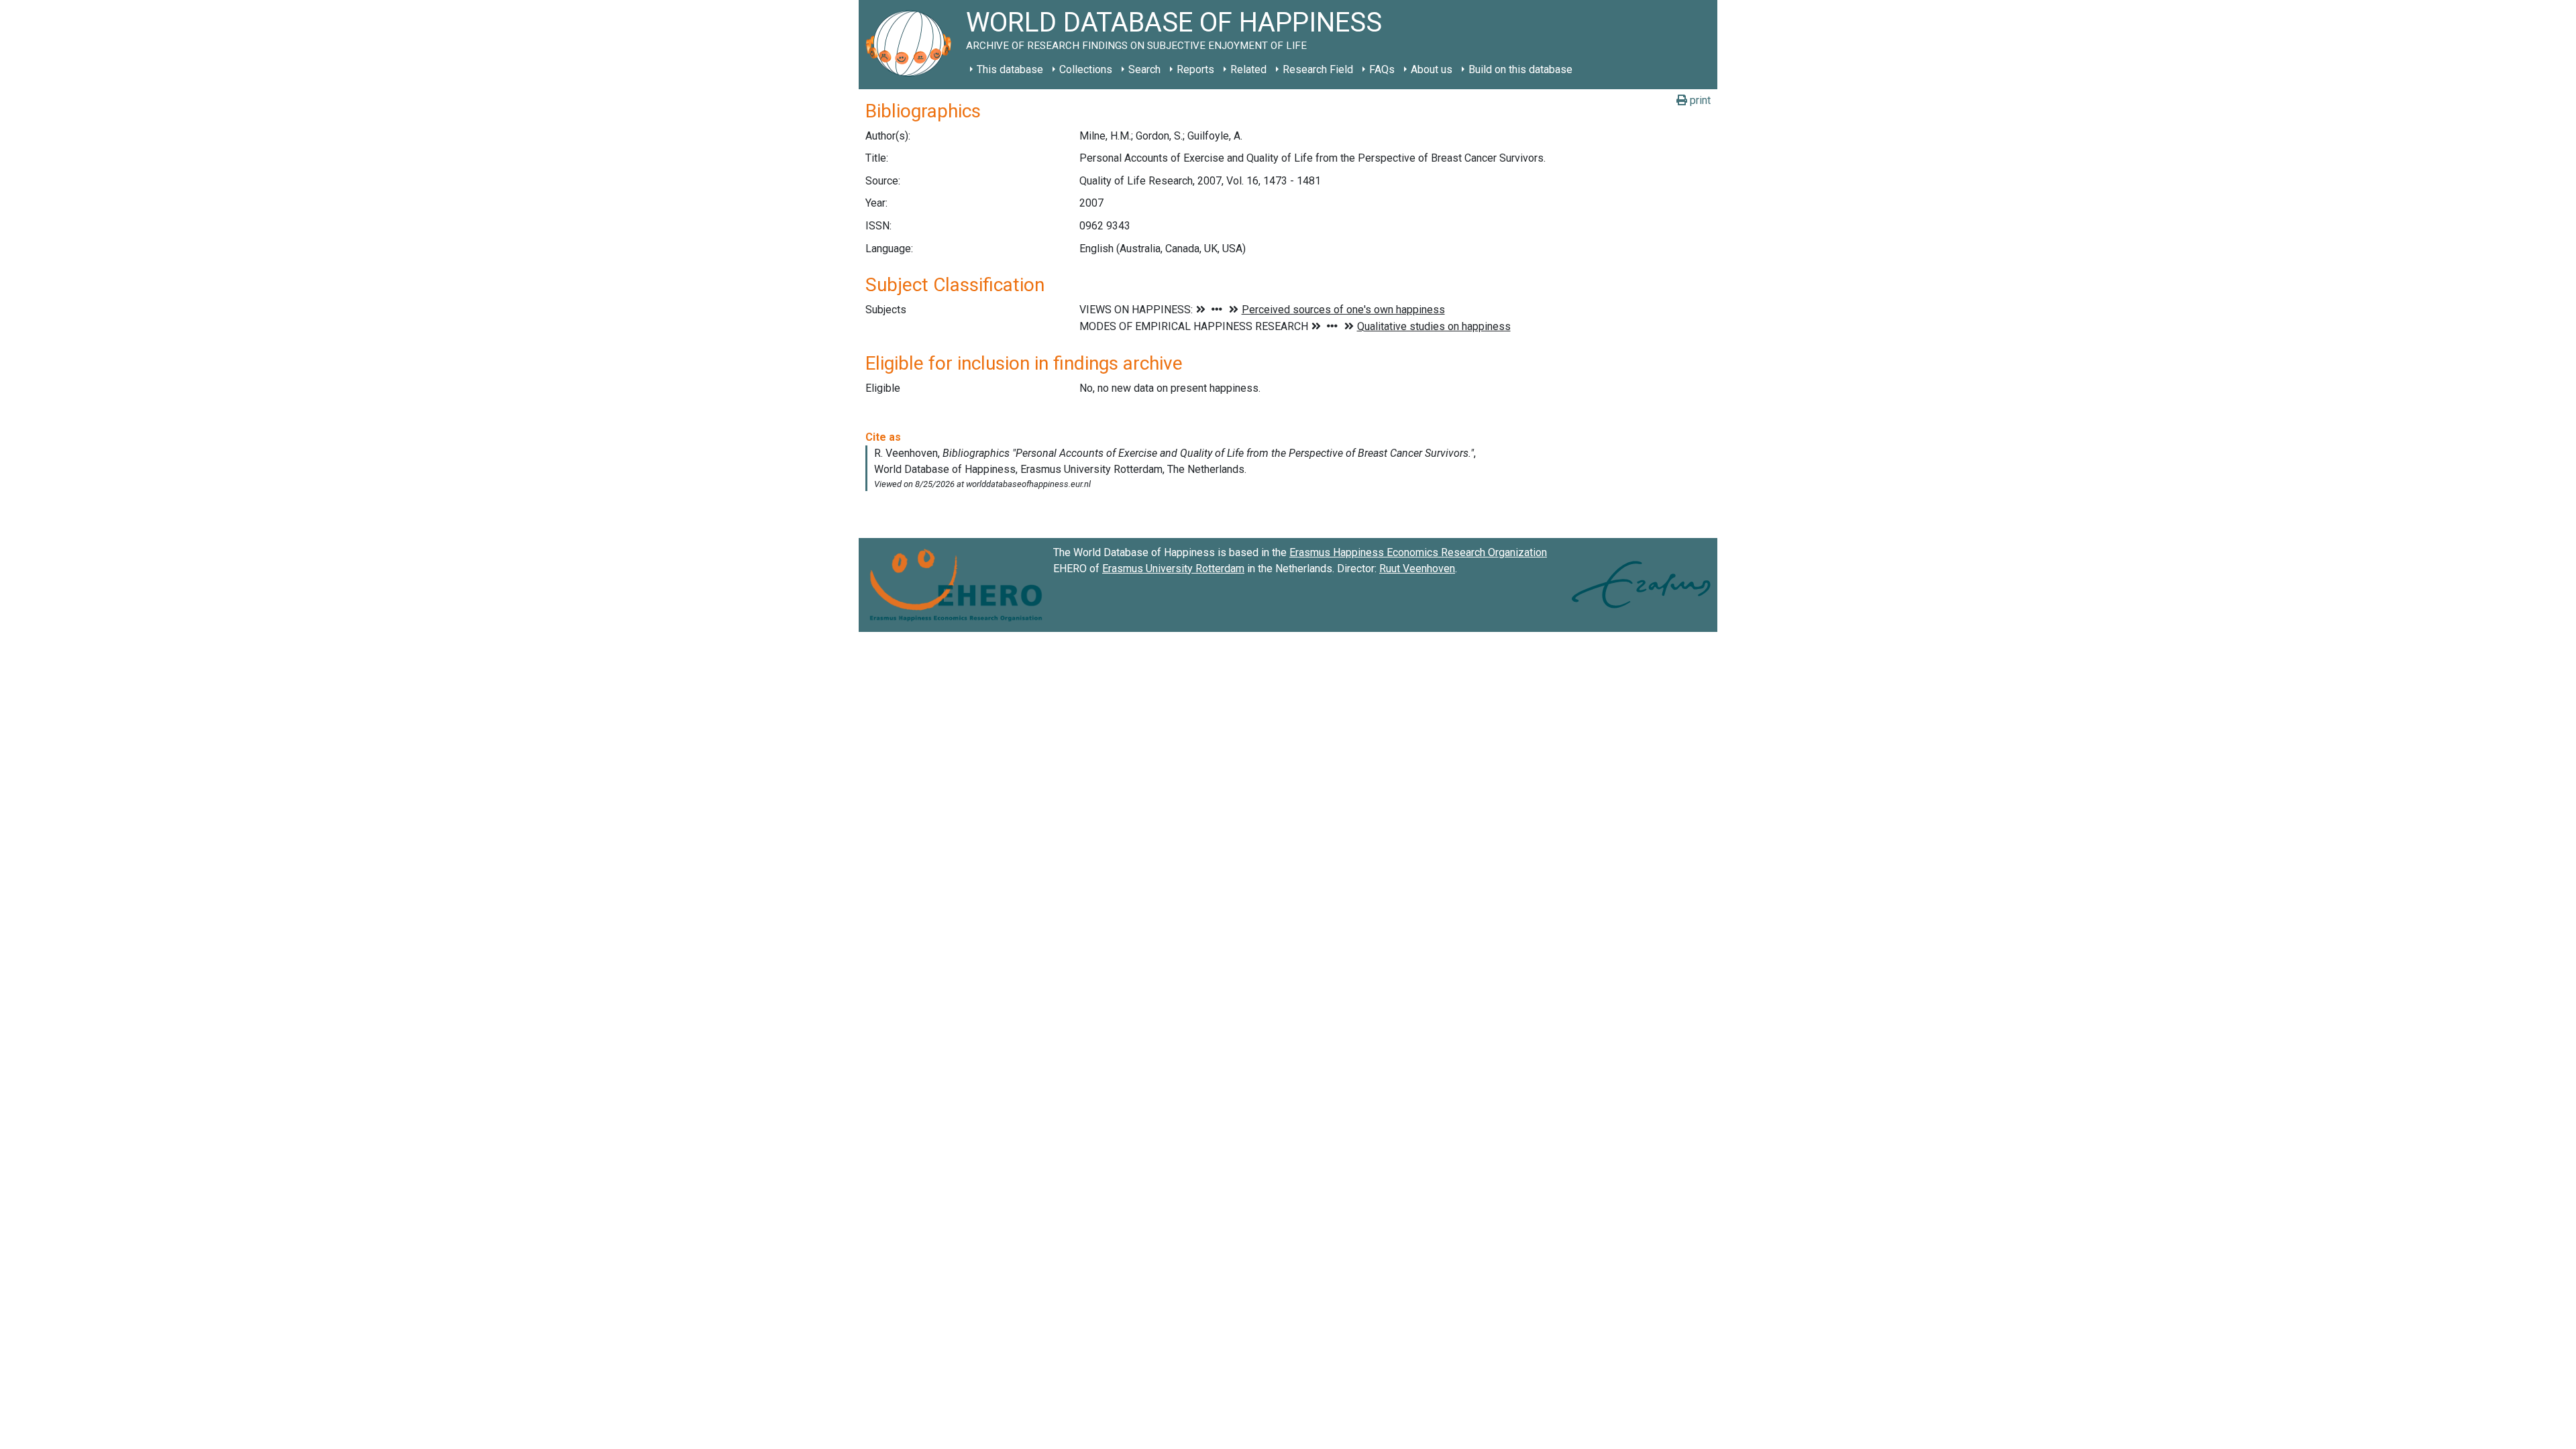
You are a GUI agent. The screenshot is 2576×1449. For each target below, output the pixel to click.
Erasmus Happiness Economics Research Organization (1418, 552)
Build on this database (1520, 69)
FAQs (1382, 69)
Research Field (1318, 69)
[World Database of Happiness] (912, 45)
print (1699, 100)
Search (1144, 69)
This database (1010, 69)
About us (1432, 69)
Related (1248, 69)
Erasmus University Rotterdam (1173, 569)
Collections (1086, 69)
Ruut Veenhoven (1417, 569)
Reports (1195, 69)
